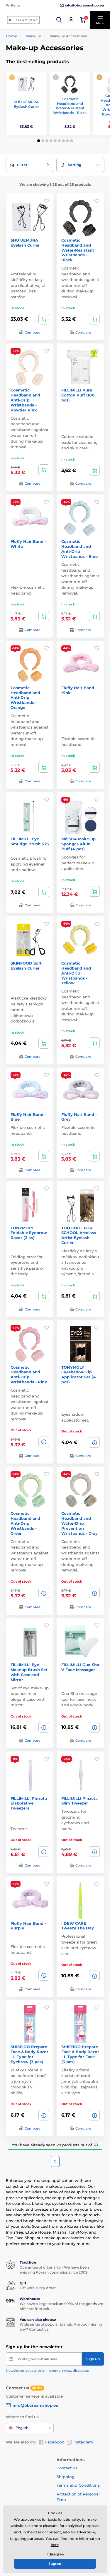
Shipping (66, 2477)
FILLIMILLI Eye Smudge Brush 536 (30, 841)
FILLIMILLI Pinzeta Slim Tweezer (79, 1801)
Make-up (33, 36)
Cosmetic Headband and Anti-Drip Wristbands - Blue (79, 549)
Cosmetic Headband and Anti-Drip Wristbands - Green (25, 1523)
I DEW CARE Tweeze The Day (78, 1926)
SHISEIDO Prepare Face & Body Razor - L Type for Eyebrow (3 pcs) (29, 2054)
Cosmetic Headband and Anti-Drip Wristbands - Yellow (76, 973)
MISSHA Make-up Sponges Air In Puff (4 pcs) (78, 844)
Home (11, 36)
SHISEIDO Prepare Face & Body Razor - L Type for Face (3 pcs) (80, 2054)
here (55, 2545)
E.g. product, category (41, 86)
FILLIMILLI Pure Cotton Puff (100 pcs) (78, 395)
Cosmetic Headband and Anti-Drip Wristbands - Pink (29, 1375)
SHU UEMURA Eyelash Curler (26, 104)
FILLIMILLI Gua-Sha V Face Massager (80, 1667)
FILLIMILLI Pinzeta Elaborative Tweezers (29, 1803)
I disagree (55, 2554)
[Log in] (71, 20)
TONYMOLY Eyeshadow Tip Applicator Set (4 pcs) (78, 1375)
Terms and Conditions (78, 2485)
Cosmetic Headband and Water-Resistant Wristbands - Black (70, 106)
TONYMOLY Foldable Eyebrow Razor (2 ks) (29, 1233)
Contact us (67, 2468)
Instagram (83, 2442)
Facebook (55, 2442)
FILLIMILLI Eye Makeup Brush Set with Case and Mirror (29, 1672)
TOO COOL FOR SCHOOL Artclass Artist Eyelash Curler (79, 1235)
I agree (55, 2564)
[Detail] (44, 1442)
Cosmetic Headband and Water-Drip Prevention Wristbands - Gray (79, 1523)
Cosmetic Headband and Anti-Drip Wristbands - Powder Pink (25, 400)
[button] (59, 20)
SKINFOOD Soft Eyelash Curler (26, 966)
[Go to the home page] (23, 20)
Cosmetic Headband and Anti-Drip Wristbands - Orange (25, 698)
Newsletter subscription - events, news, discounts (47, 2371)
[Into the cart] (44, 319)
